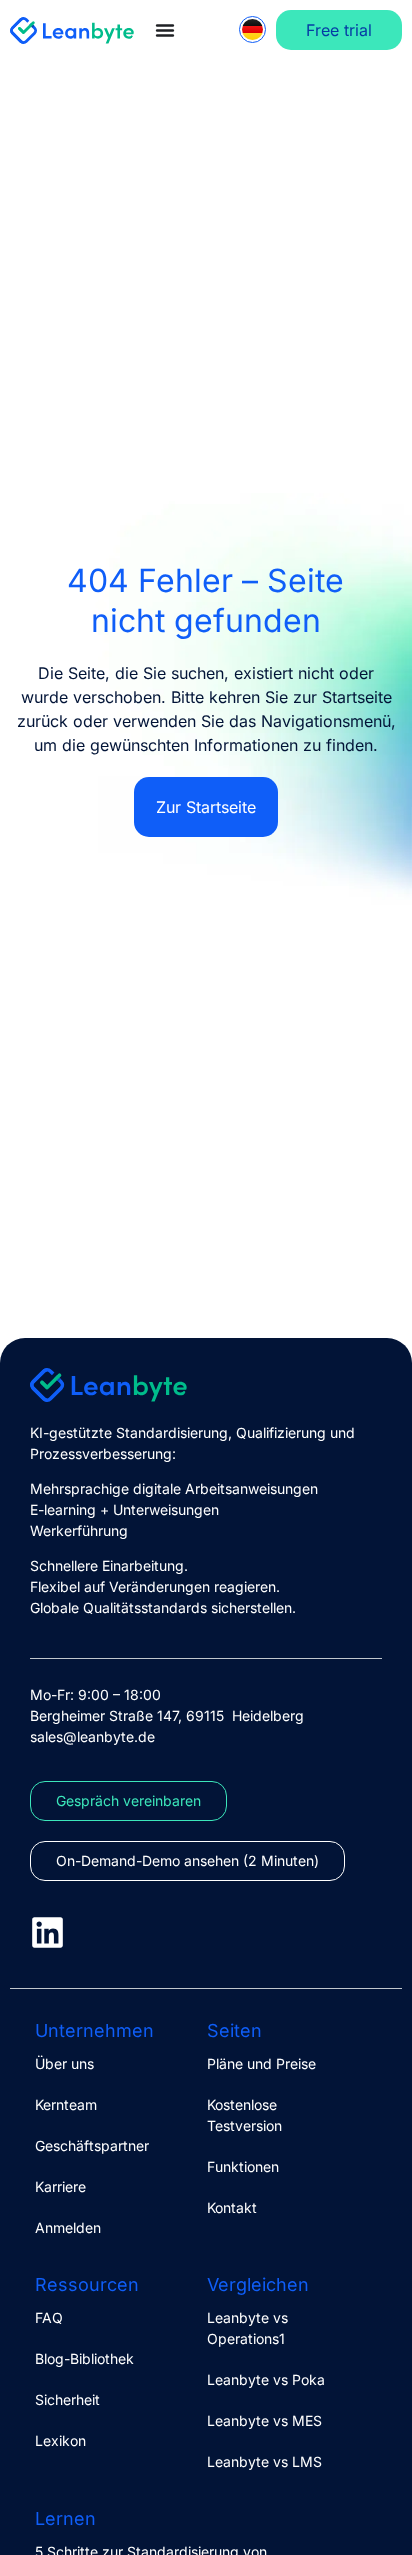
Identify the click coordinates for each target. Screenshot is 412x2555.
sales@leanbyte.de (92, 1736)
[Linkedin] (47, 1932)
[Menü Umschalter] (165, 30)
